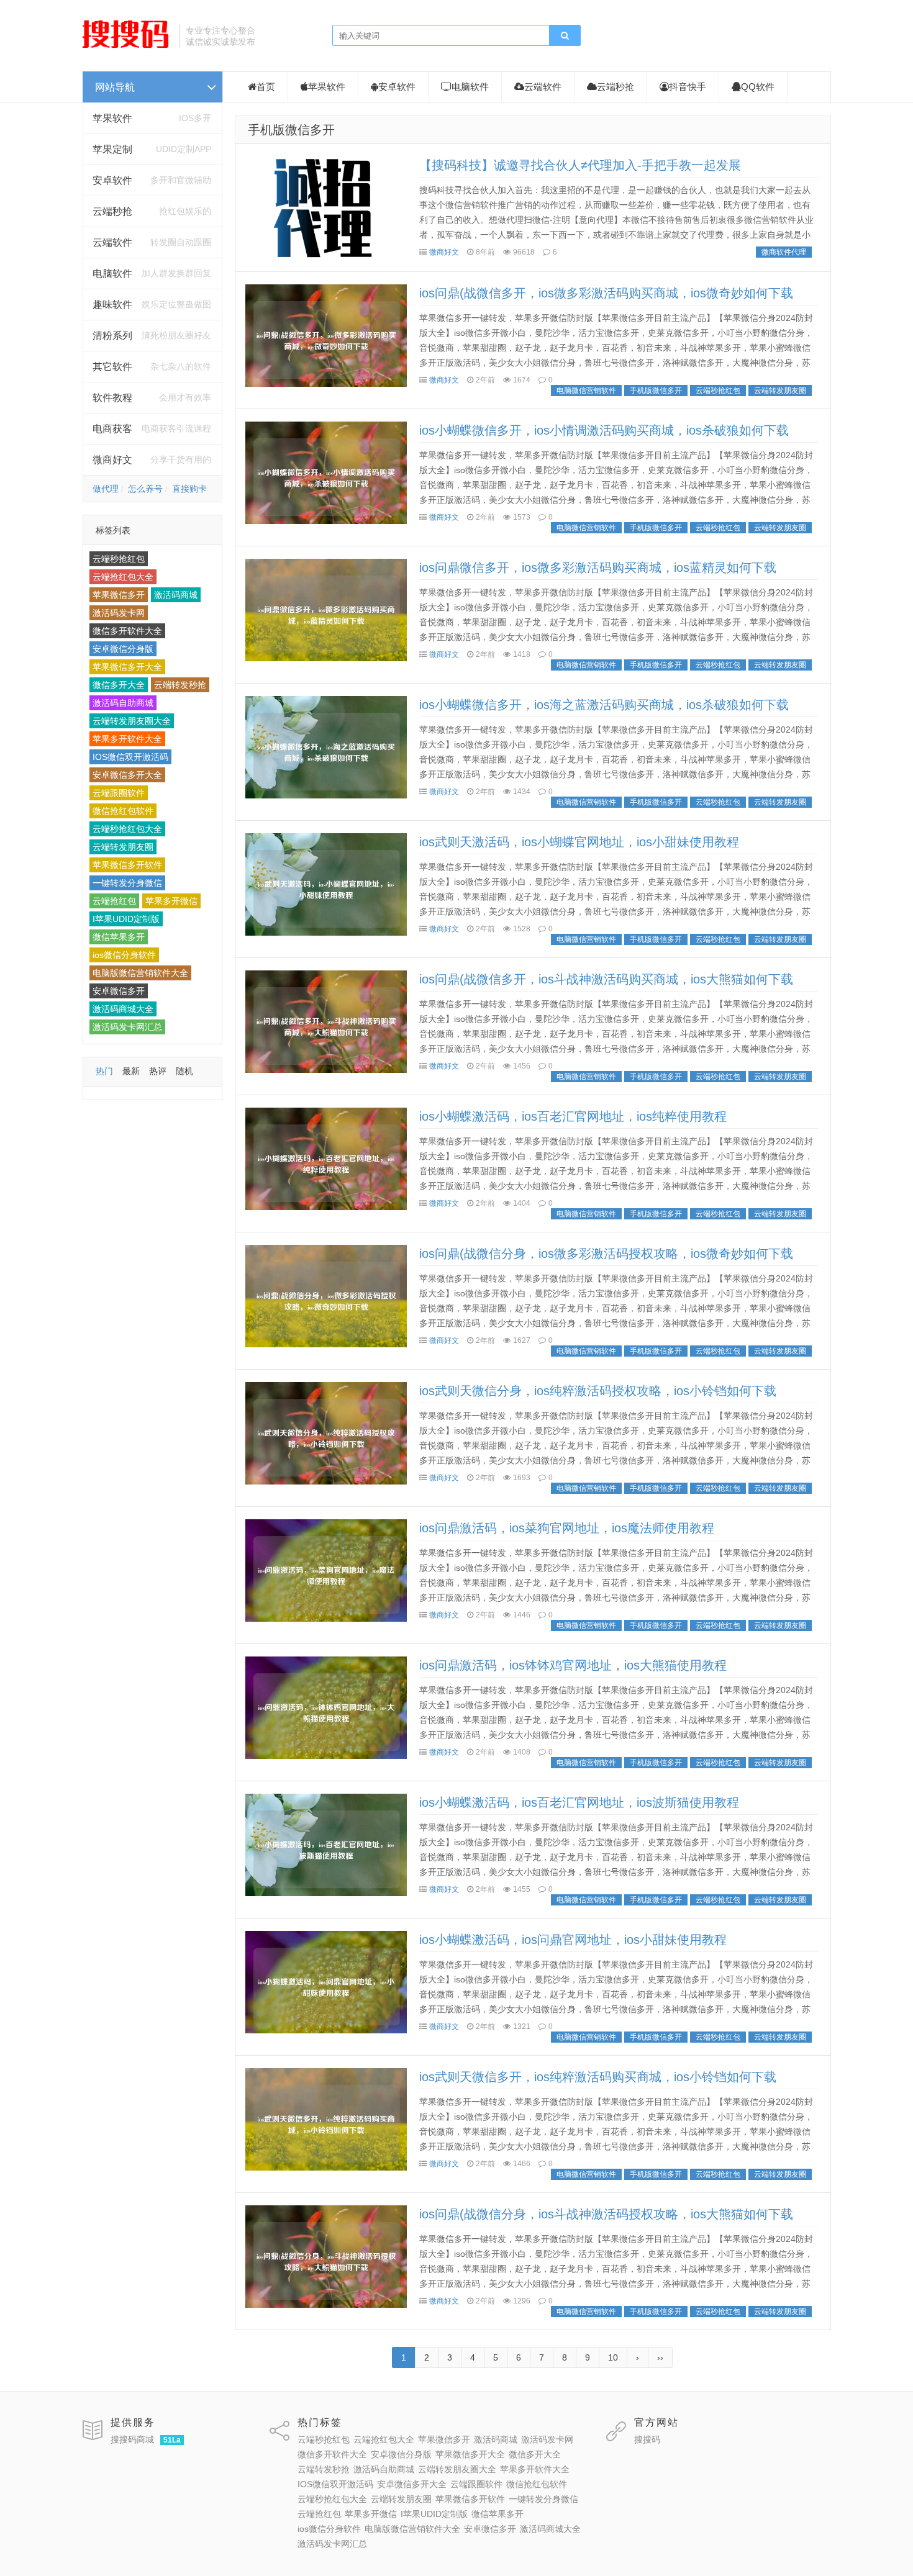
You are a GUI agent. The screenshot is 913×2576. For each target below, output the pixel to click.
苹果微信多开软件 (127, 865)
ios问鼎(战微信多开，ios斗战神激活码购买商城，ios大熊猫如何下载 (606, 979)
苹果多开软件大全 (127, 739)
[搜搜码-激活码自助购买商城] (126, 47)
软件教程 (112, 398)
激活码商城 (176, 595)
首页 (266, 87)
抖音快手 (688, 87)
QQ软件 (758, 87)
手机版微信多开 (291, 130)
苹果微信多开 (119, 595)
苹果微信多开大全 (127, 667)
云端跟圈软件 (119, 793)
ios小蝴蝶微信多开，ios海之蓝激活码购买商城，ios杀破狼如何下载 (604, 705)
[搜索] (565, 36)
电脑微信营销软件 (586, 391)
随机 (184, 1071)
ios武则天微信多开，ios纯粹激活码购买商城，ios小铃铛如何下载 (598, 2077)
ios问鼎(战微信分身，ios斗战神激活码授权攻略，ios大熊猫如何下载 (606, 2214)
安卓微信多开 (119, 991)
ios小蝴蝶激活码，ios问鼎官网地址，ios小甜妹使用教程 (573, 1940)
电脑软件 (470, 87)
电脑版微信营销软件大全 (140, 973)
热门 (104, 1071)
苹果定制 (112, 149)
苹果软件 (112, 118)
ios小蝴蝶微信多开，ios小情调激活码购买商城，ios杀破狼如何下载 (604, 430)
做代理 (106, 489)
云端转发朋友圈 (123, 847)
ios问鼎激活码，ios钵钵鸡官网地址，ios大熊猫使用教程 (573, 1665)
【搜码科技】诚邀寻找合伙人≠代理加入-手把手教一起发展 (580, 165)
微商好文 (444, 252)
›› (660, 2357)
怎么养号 (145, 489)
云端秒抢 (112, 211)
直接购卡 (189, 489)
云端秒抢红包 (119, 559)
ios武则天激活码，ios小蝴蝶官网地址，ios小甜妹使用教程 (579, 842)
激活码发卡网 (119, 613)
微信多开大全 (119, 685)
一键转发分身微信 (127, 883)
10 (613, 2357)
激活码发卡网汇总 (127, 1027)
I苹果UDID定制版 (126, 919)
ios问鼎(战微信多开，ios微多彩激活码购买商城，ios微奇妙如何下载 (606, 293)
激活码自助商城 (123, 703)
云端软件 (543, 87)
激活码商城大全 (123, 1009)
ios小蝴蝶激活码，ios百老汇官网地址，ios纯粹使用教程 (573, 1116)
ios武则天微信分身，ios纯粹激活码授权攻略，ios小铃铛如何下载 (598, 1391)
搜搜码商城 (132, 2439)
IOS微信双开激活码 (130, 757)
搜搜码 (647, 2439)
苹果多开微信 (171, 901)
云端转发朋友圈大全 (132, 721)
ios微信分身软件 (124, 955)
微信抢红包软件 (123, 811)
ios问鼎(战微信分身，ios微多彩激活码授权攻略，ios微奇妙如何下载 (606, 1254)
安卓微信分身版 (123, 649)
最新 (131, 1071)
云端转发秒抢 (180, 685)
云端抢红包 (114, 901)
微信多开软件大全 (127, 631)
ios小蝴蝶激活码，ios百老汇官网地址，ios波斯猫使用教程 (579, 1802)
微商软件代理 (784, 252)
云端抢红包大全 (123, 577)
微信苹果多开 (119, 937)
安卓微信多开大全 (127, 775)
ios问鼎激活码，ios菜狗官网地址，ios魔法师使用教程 (567, 1528)
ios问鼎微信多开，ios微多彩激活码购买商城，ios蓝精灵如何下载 (598, 567)
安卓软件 (397, 87)
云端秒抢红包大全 (127, 829)
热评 (158, 1071)
